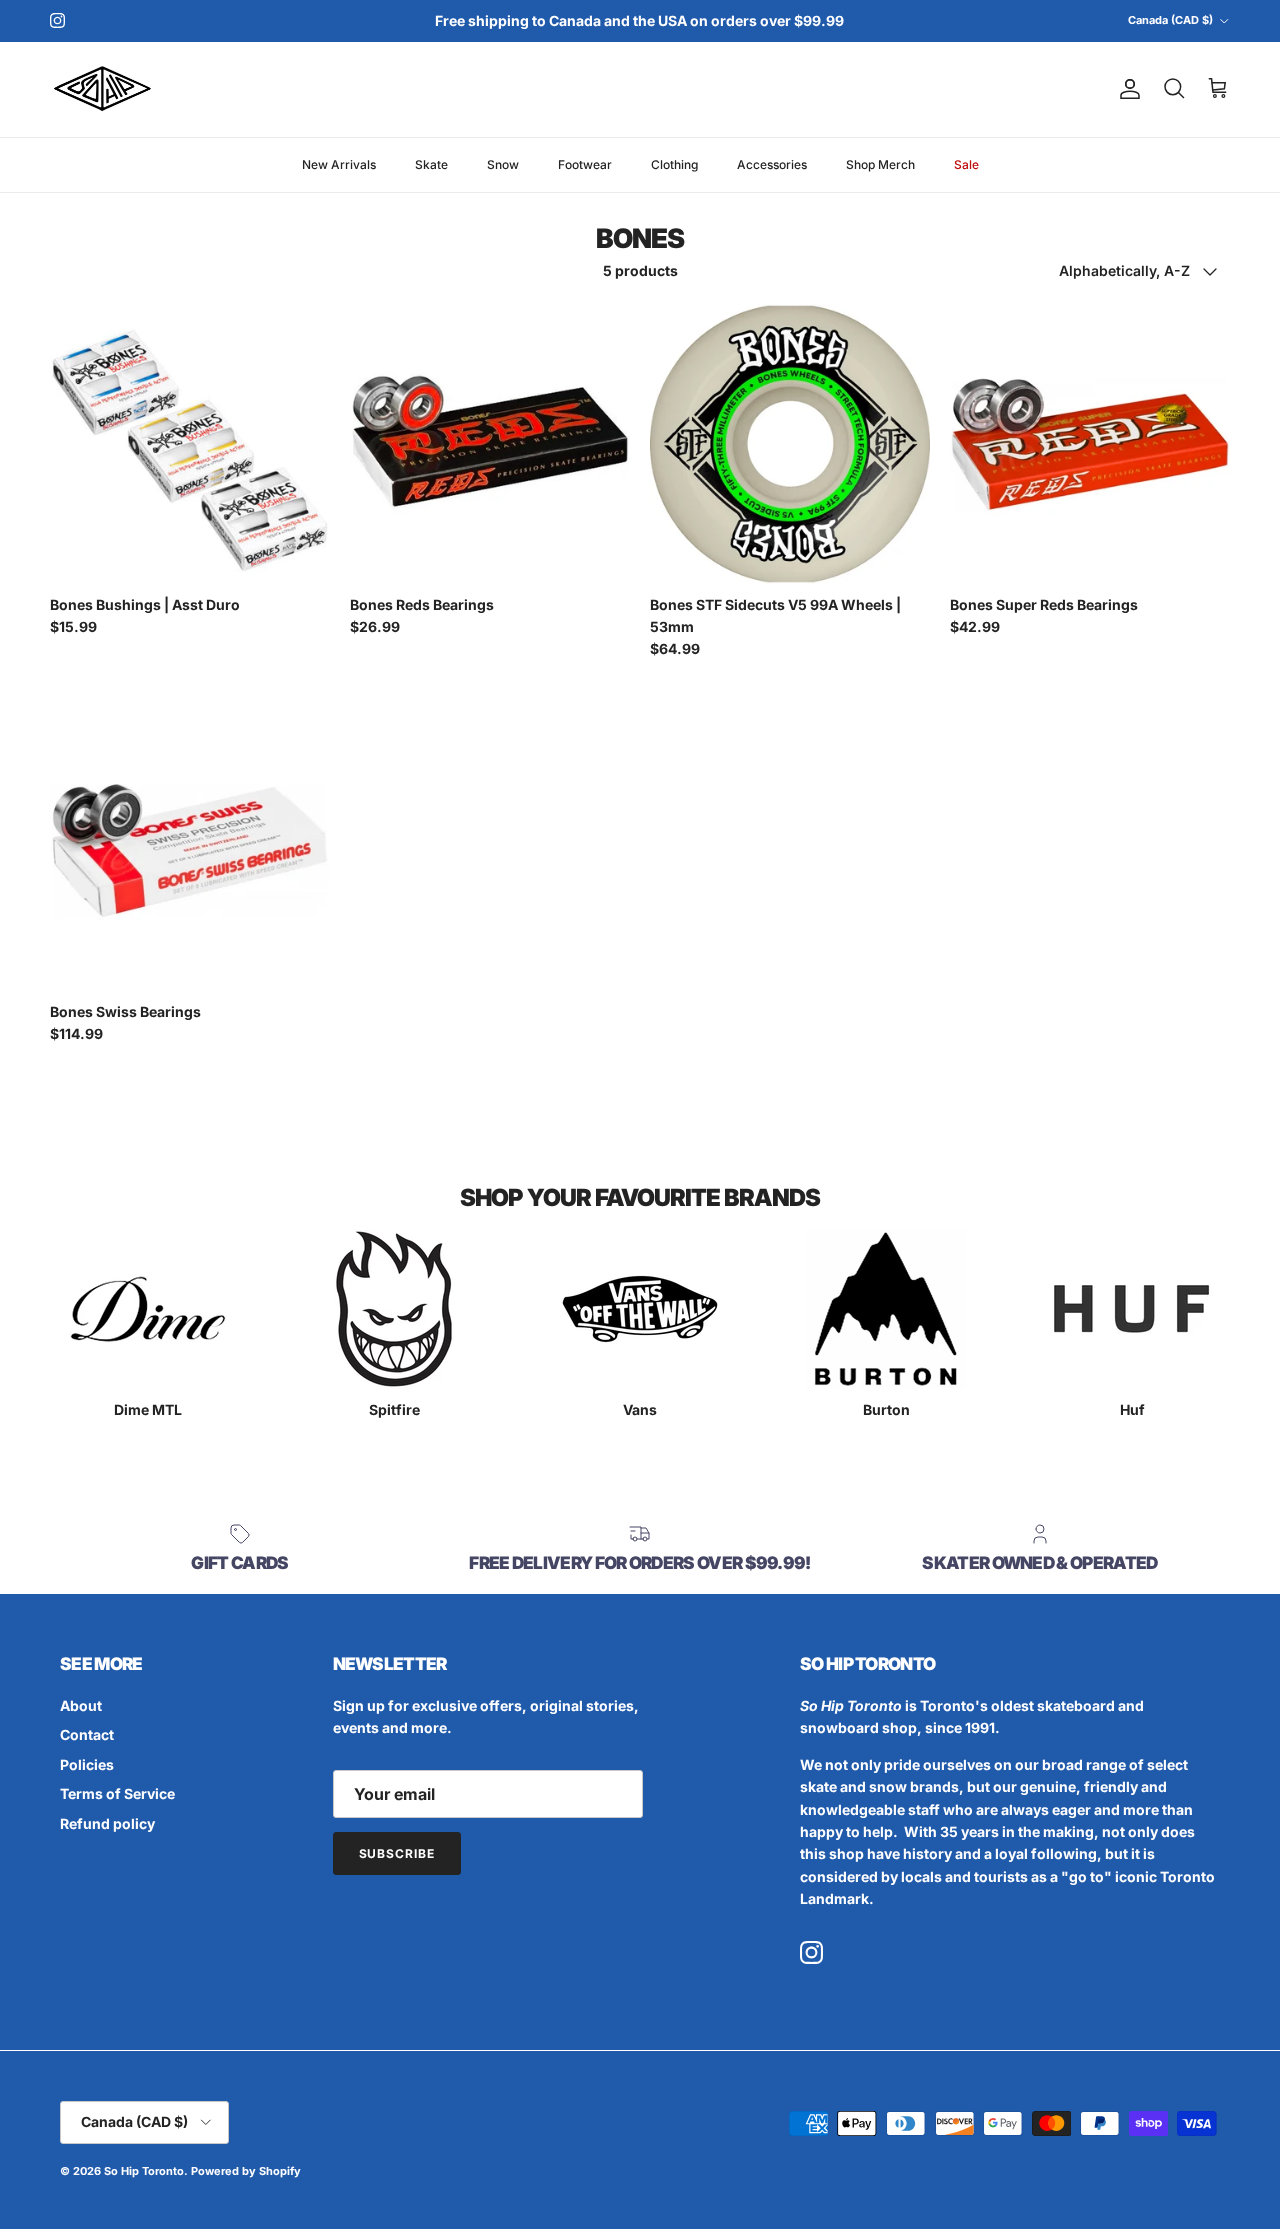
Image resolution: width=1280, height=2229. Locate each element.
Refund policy (107, 1823)
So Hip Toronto (144, 2171)
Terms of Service (117, 1793)
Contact (87, 1734)
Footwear (585, 163)
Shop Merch (880, 163)
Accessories (772, 163)
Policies (87, 1764)
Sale (966, 163)
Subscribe (397, 1853)
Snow (503, 163)
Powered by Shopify (246, 2171)
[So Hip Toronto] (102, 89)
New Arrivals (339, 163)
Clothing (674, 163)
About (81, 1705)
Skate (431, 163)
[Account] (1126, 89)
